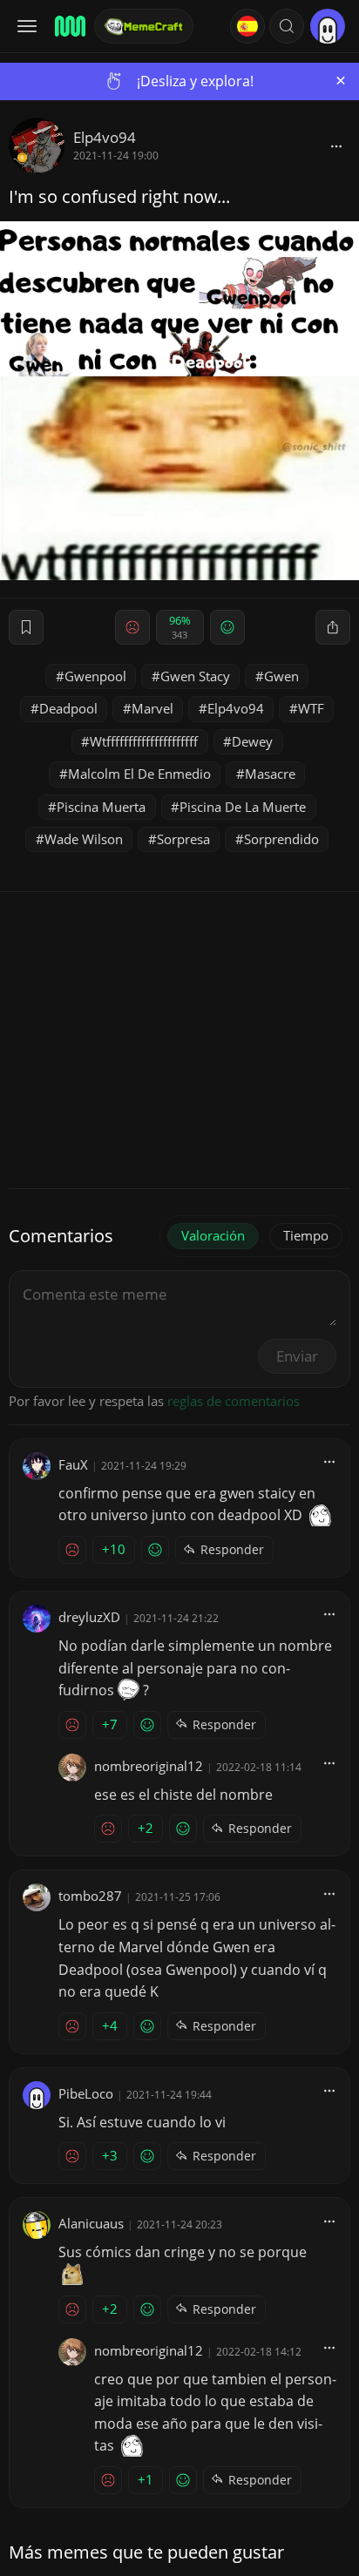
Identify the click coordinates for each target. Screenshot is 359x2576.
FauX (73, 1464)
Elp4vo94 (105, 137)
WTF (311, 708)
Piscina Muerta (101, 807)
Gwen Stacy (195, 676)
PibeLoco (86, 2093)
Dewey (252, 741)
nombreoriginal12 (149, 1766)
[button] (287, 26)
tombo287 (90, 1896)
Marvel (152, 708)
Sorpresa (183, 839)
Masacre (270, 774)
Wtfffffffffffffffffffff (144, 741)
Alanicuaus (91, 2223)
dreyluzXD (89, 1617)
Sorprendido (281, 839)
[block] (336, 145)
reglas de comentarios (234, 1401)
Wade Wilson (84, 839)
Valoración (213, 1235)
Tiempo (306, 1235)
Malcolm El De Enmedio (139, 774)
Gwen (281, 676)
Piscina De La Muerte (243, 807)
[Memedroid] (69, 26)
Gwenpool (95, 676)
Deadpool (68, 708)
